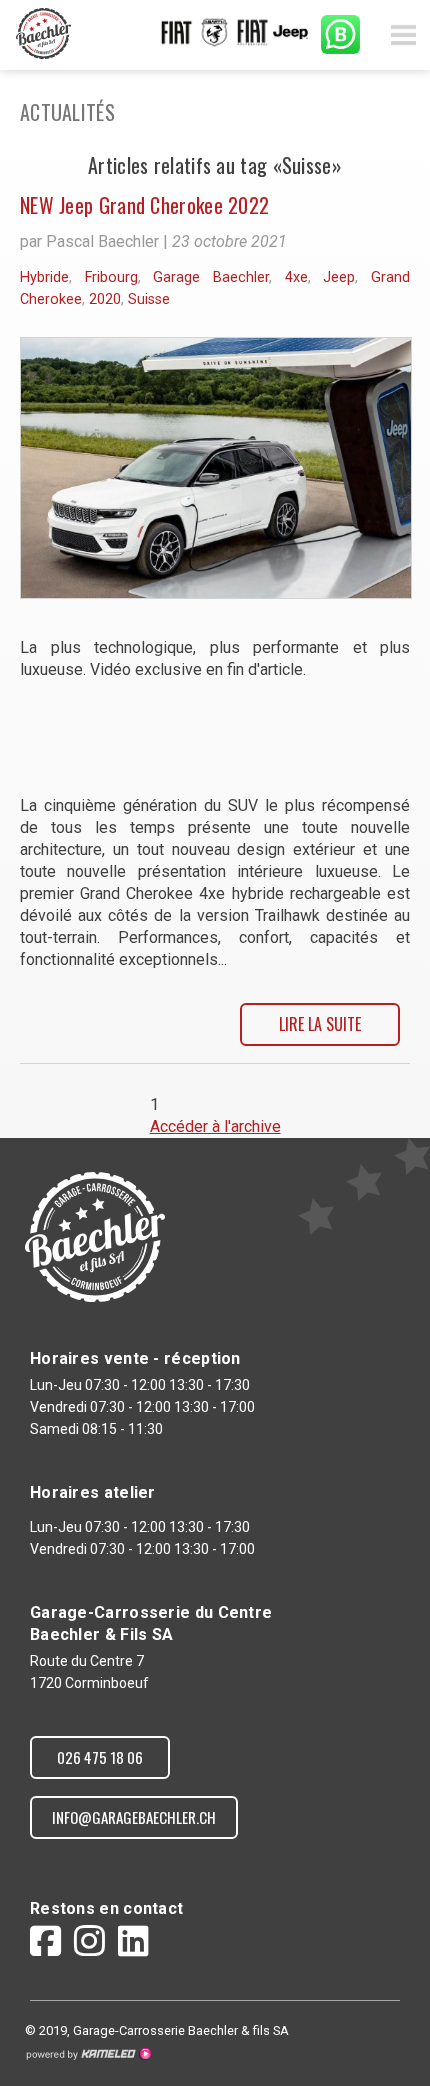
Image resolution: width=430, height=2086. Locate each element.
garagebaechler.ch (45, 34)
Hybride (44, 277)
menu (403, 35)
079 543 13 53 (340, 34)
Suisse (149, 299)
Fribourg (111, 277)
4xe (296, 277)
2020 (105, 299)
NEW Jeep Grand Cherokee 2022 (144, 205)
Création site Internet (88, 2054)
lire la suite (320, 1024)
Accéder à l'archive (215, 1126)
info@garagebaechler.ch (134, 1817)
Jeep (339, 277)
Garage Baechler (211, 277)
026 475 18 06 (100, 1757)
